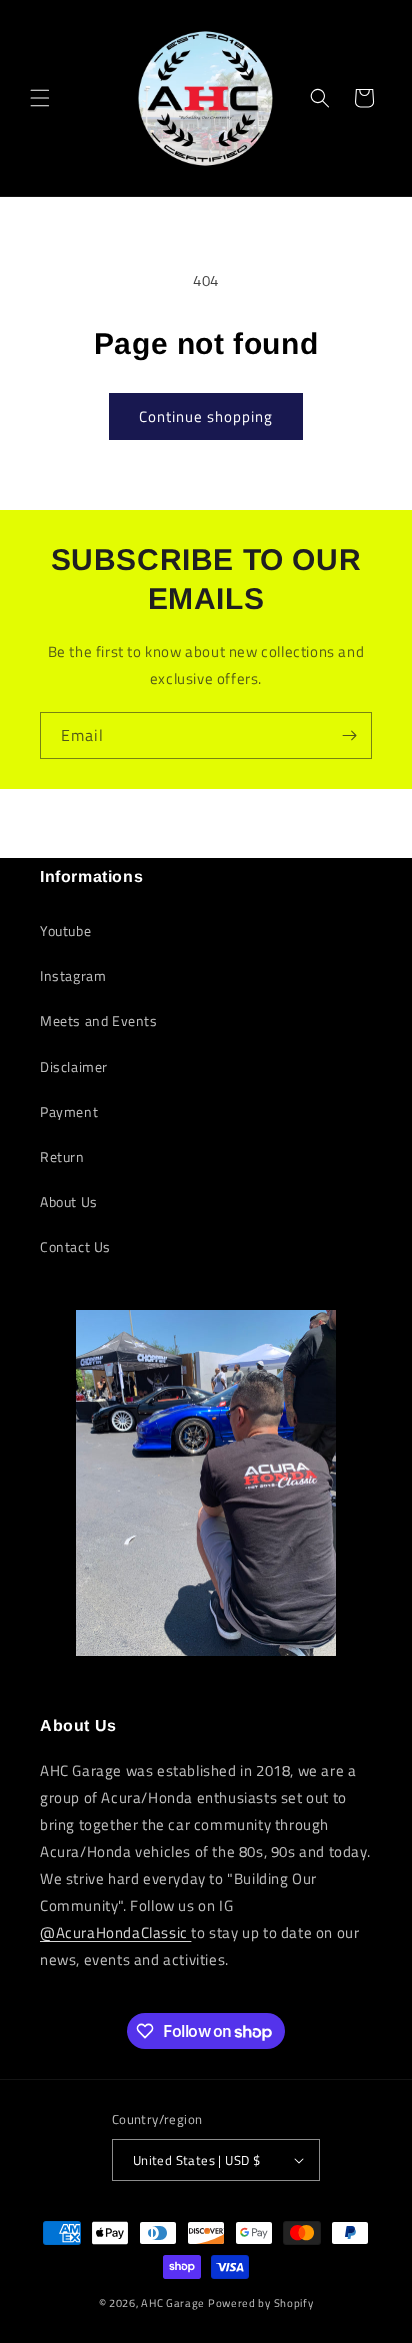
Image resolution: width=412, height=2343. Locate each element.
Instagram (73, 975)
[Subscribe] (349, 735)
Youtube (65, 930)
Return (62, 1156)
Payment (69, 1111)
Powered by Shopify (261, 2303)
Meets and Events (99, 1020)
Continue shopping (206, 416)
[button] (40, 98)
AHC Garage (173, 2303)
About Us (69, 1201)
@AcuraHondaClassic (115, 1932)
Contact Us (75, 1246)
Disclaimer (74, 1066)
